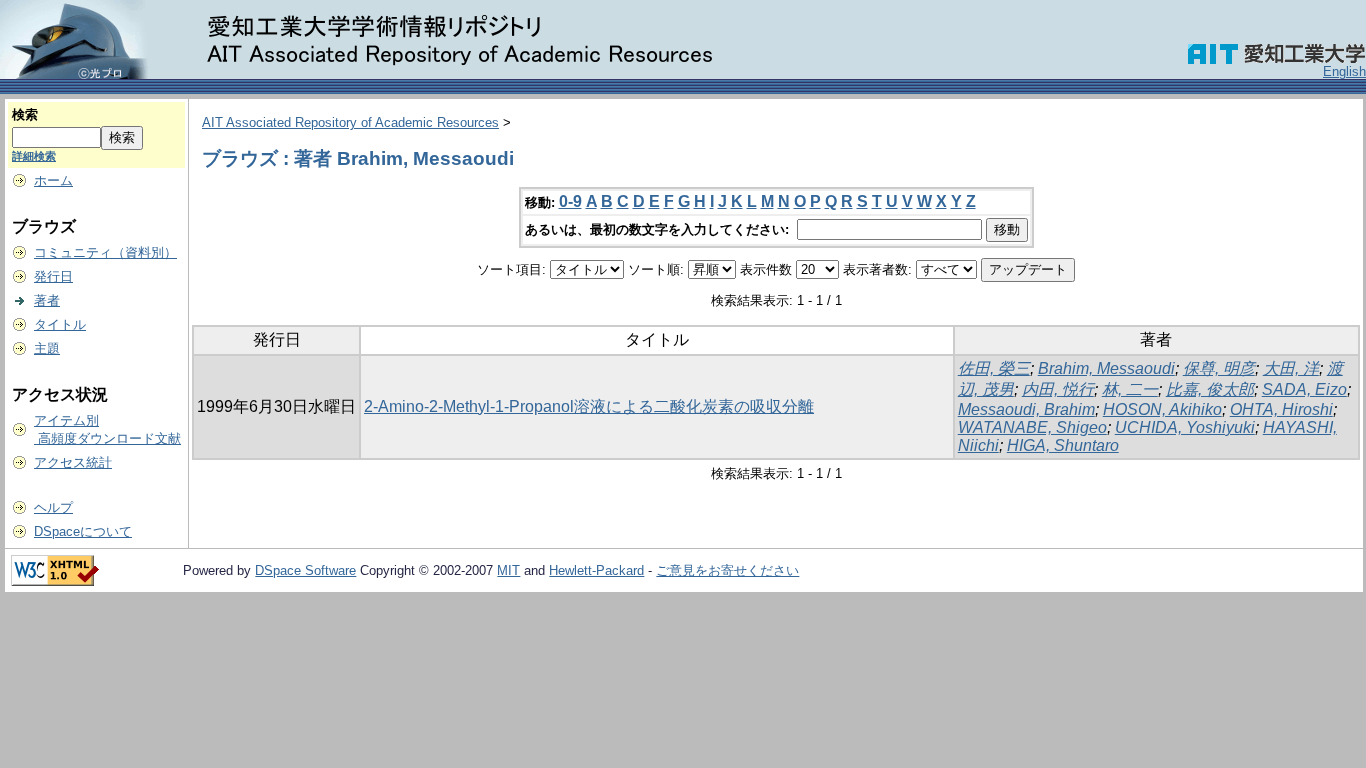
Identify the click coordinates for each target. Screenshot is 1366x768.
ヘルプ (53, 507)
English (1344, 71)
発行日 (53, 276)
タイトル (60, 324)
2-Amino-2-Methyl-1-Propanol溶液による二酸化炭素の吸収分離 (589, 406)
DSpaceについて (83, 531)
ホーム (53, 180)
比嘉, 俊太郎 (1210, 389)
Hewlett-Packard (596, 570)
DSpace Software (305, 570)
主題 (47, 348)
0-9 (570, 201)
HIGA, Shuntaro (1063, 445)
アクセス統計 (73, 462)
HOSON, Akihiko (1162, 409)
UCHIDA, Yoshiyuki (1185, 427)
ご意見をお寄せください (727, 570)
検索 (25, 114)
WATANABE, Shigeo (1032, 427)
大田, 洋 (1291, 368)
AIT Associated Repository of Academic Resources (350, 122)
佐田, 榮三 (994, 368)
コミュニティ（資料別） (105, 252)
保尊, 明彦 (1219, 368)
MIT (508, 570)
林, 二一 (1130, 389)
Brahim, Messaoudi (1106, 368)
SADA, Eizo (1304, 389)
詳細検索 (34, 156)
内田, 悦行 (1058, 389)
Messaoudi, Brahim (1026, 409)
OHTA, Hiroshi (1281, 409)
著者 (47, 300)
